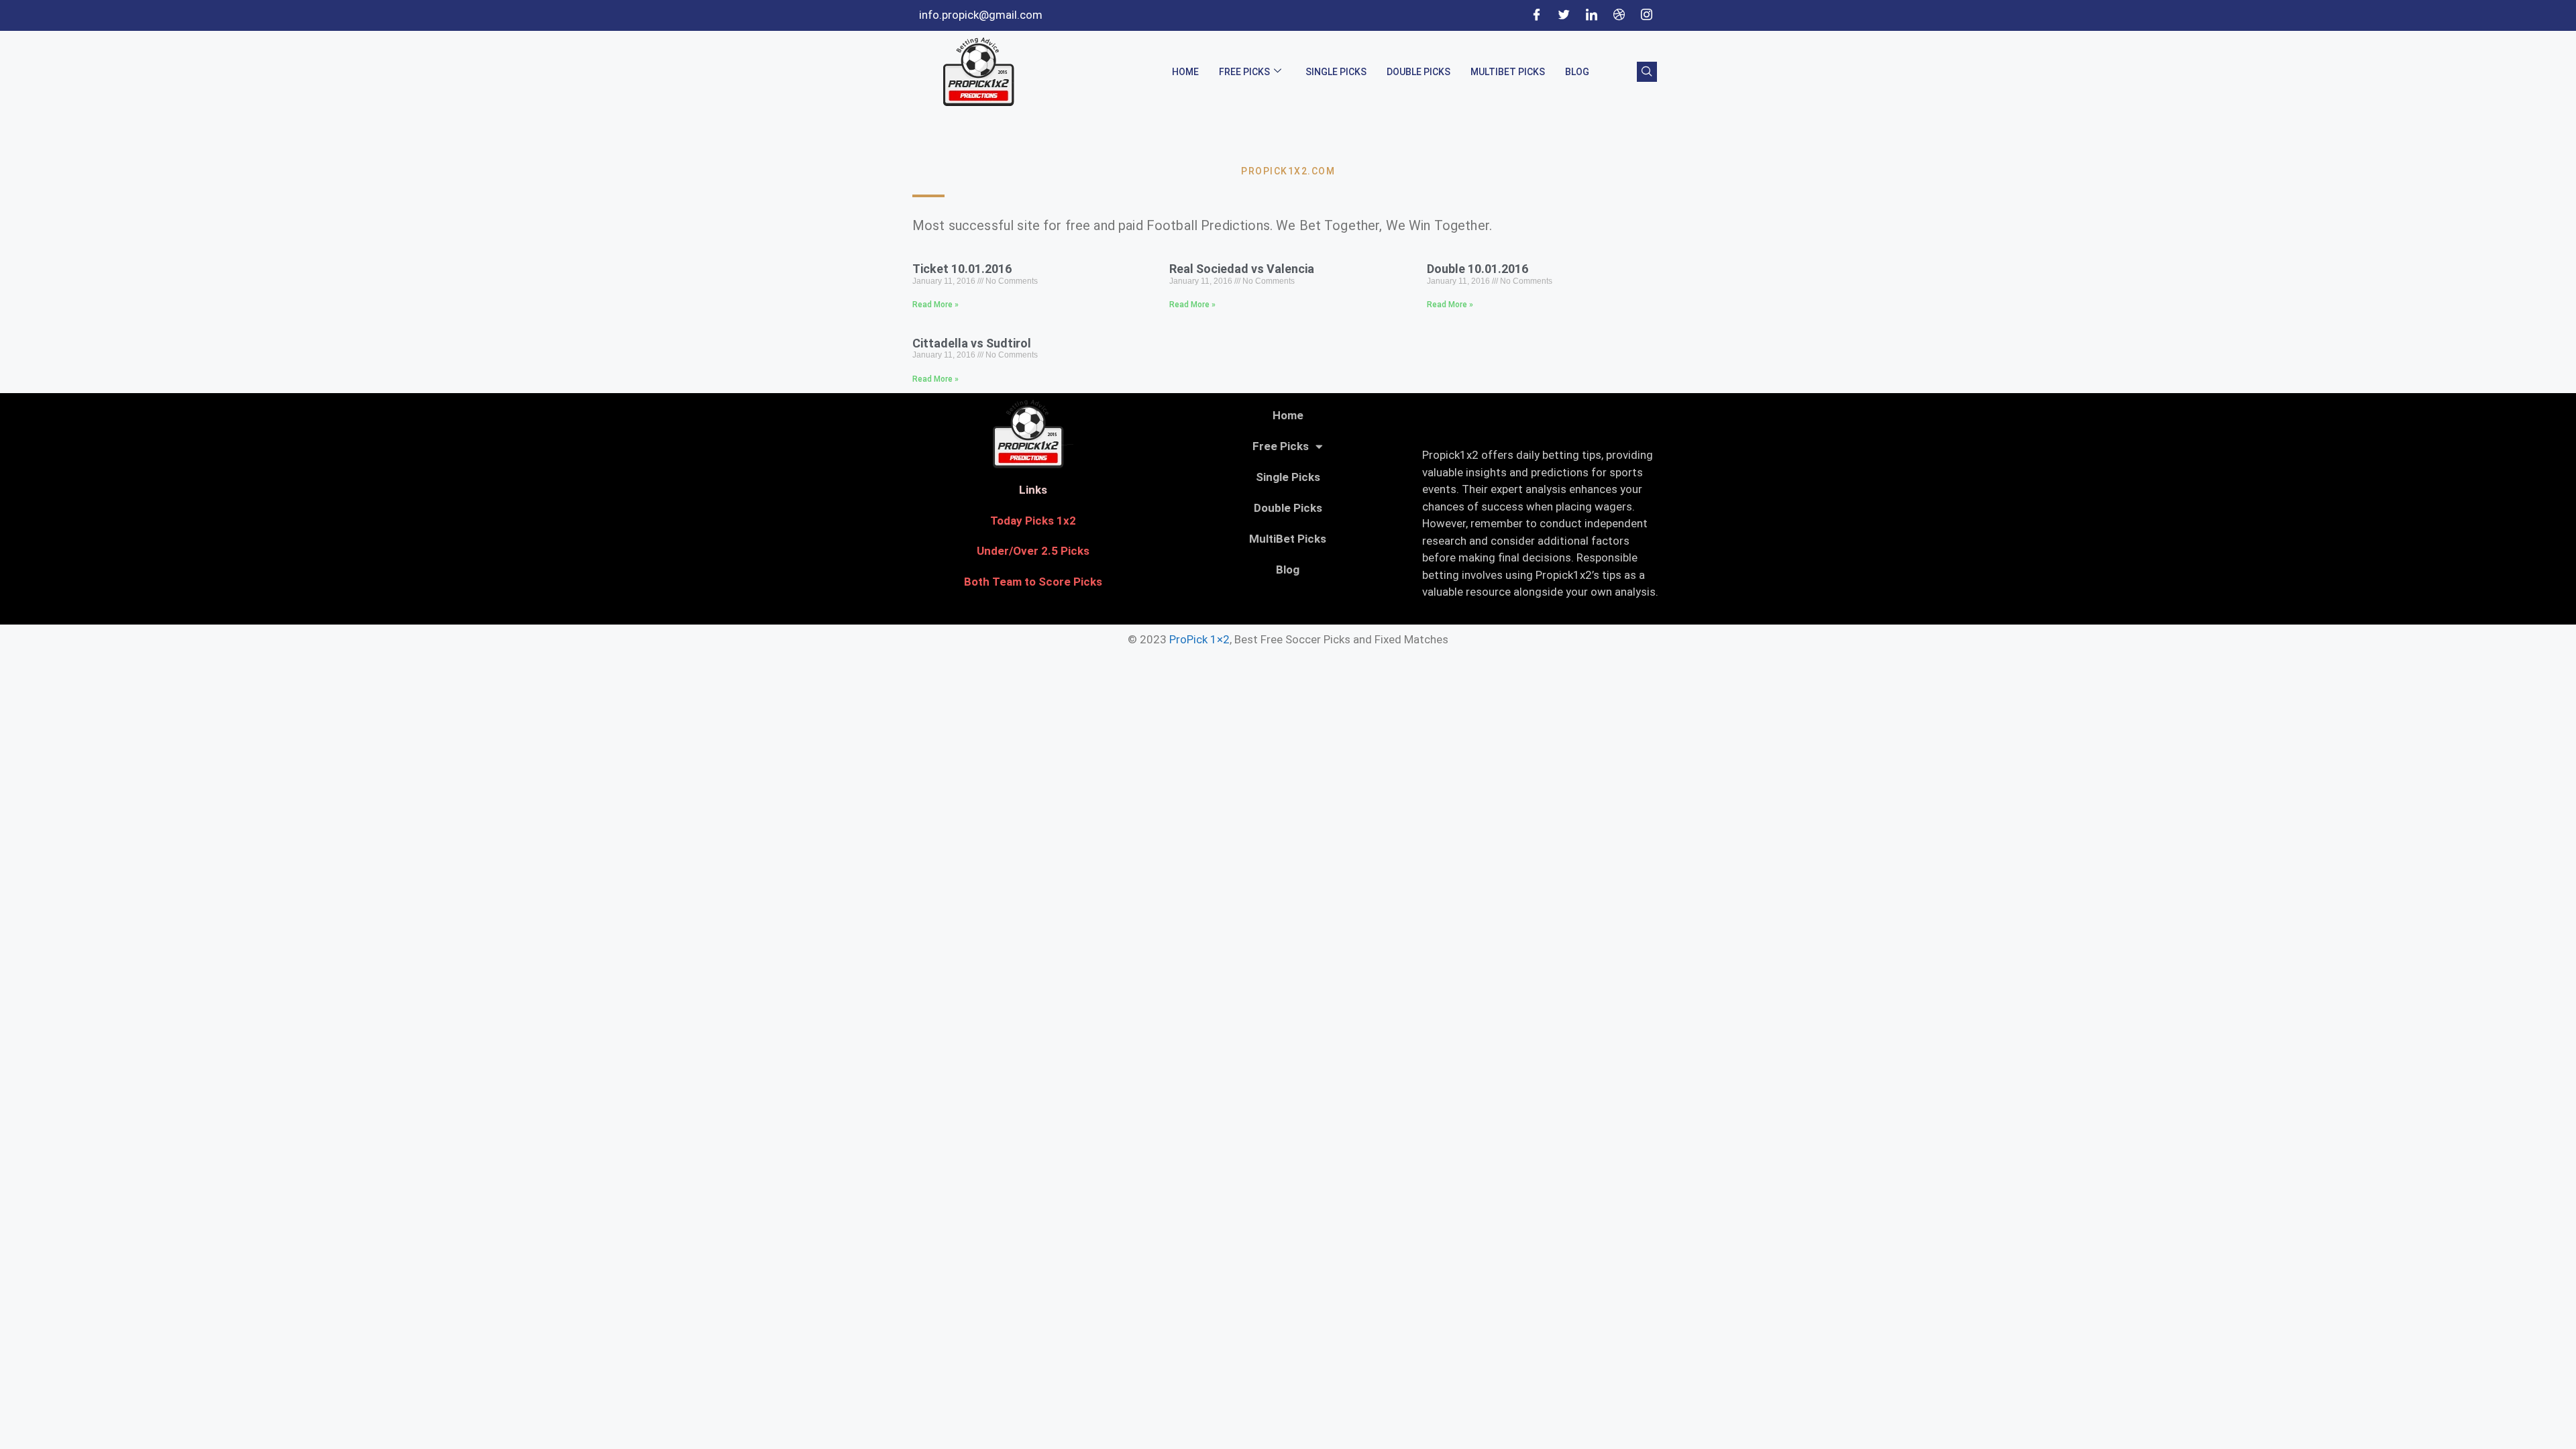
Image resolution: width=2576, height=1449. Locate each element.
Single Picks (1336, 72)
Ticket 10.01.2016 (962, 269)
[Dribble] (1619, 15)
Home (1185, 72)
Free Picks (1244, 72)
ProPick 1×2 (1199, 639)
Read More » (935, 305)
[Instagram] (1646, 15)
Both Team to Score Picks (1033, 582)
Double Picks (1418, 72)
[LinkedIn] (1591, 15)
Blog (1577, 72)
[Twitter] (1564, 15)
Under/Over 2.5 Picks (1033, 551)
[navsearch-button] (1647, 72)
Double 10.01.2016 (1478, 269)
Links (1033, 490)
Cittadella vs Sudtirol (972, 343)
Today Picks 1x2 (1033, 521)
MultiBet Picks (1508, 72)
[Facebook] (1536, 15)
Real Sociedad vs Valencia (1242, 269)
